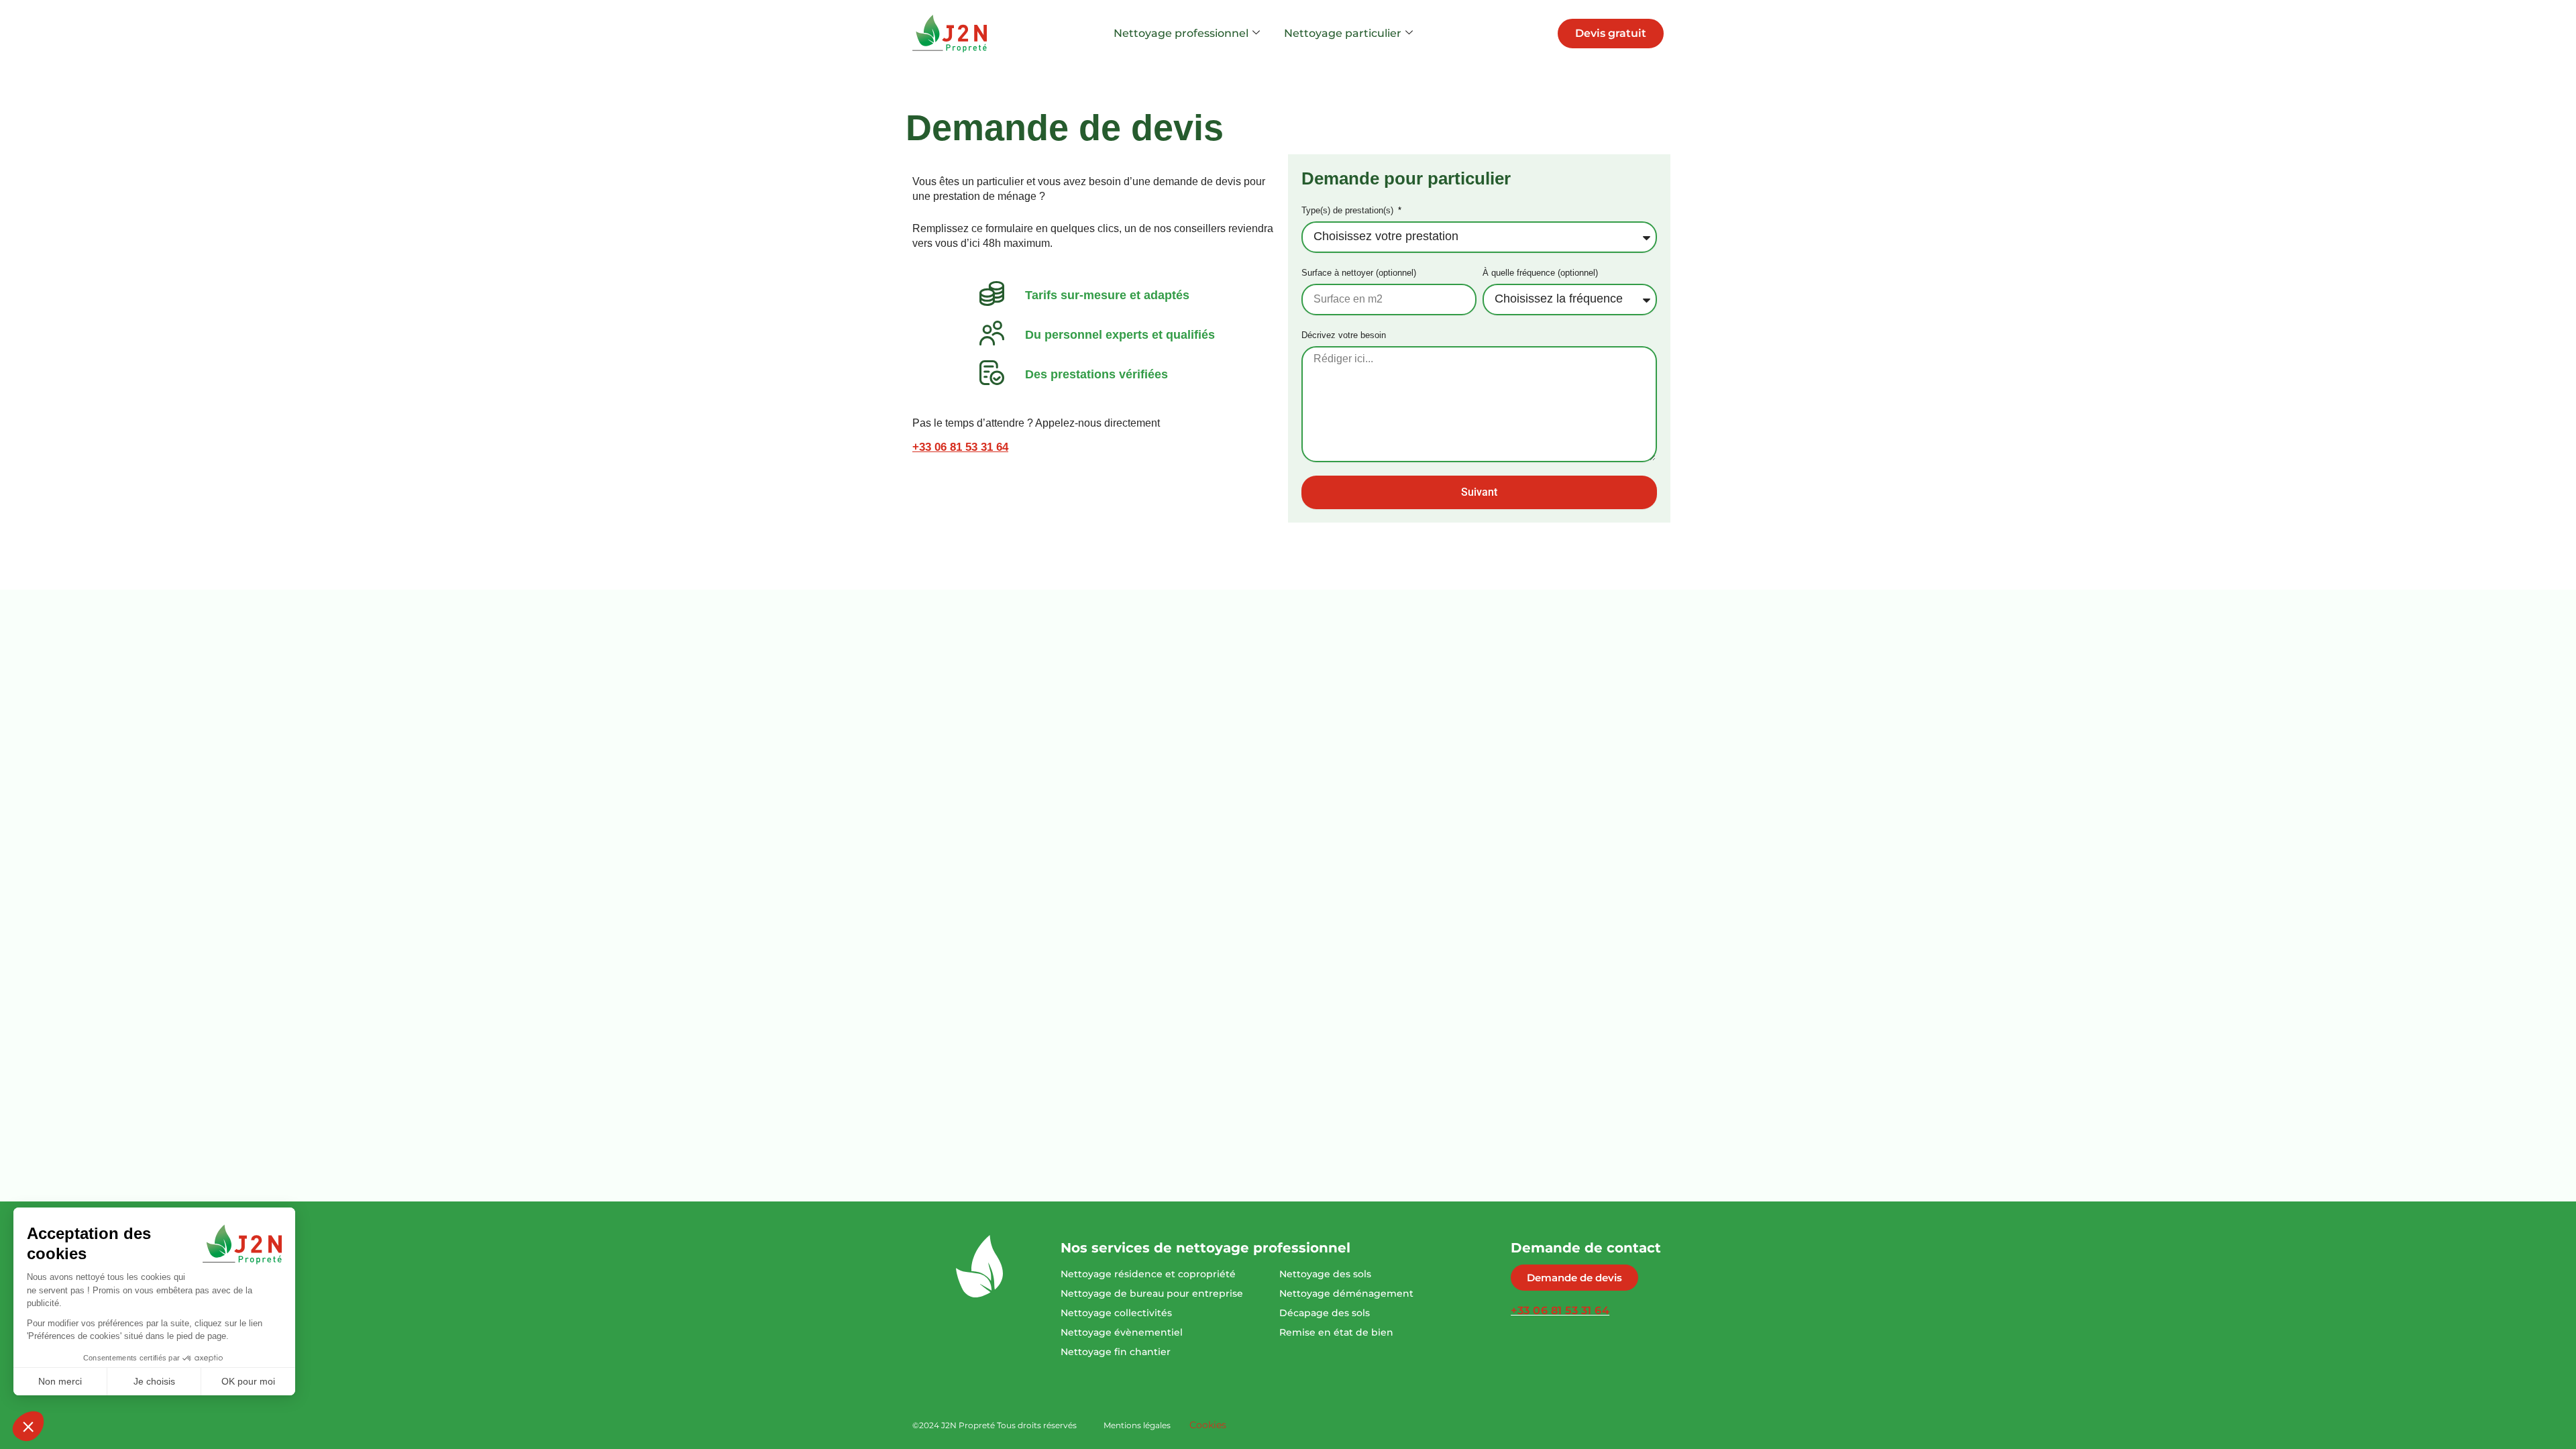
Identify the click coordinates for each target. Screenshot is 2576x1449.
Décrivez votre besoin (1344, 335)
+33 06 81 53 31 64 (960, 447)
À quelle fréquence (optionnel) (1540, 273)
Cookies (1208, 1425)
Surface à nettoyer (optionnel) (1359, 273)
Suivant (1479, 492)
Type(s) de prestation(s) (1349, 210)
